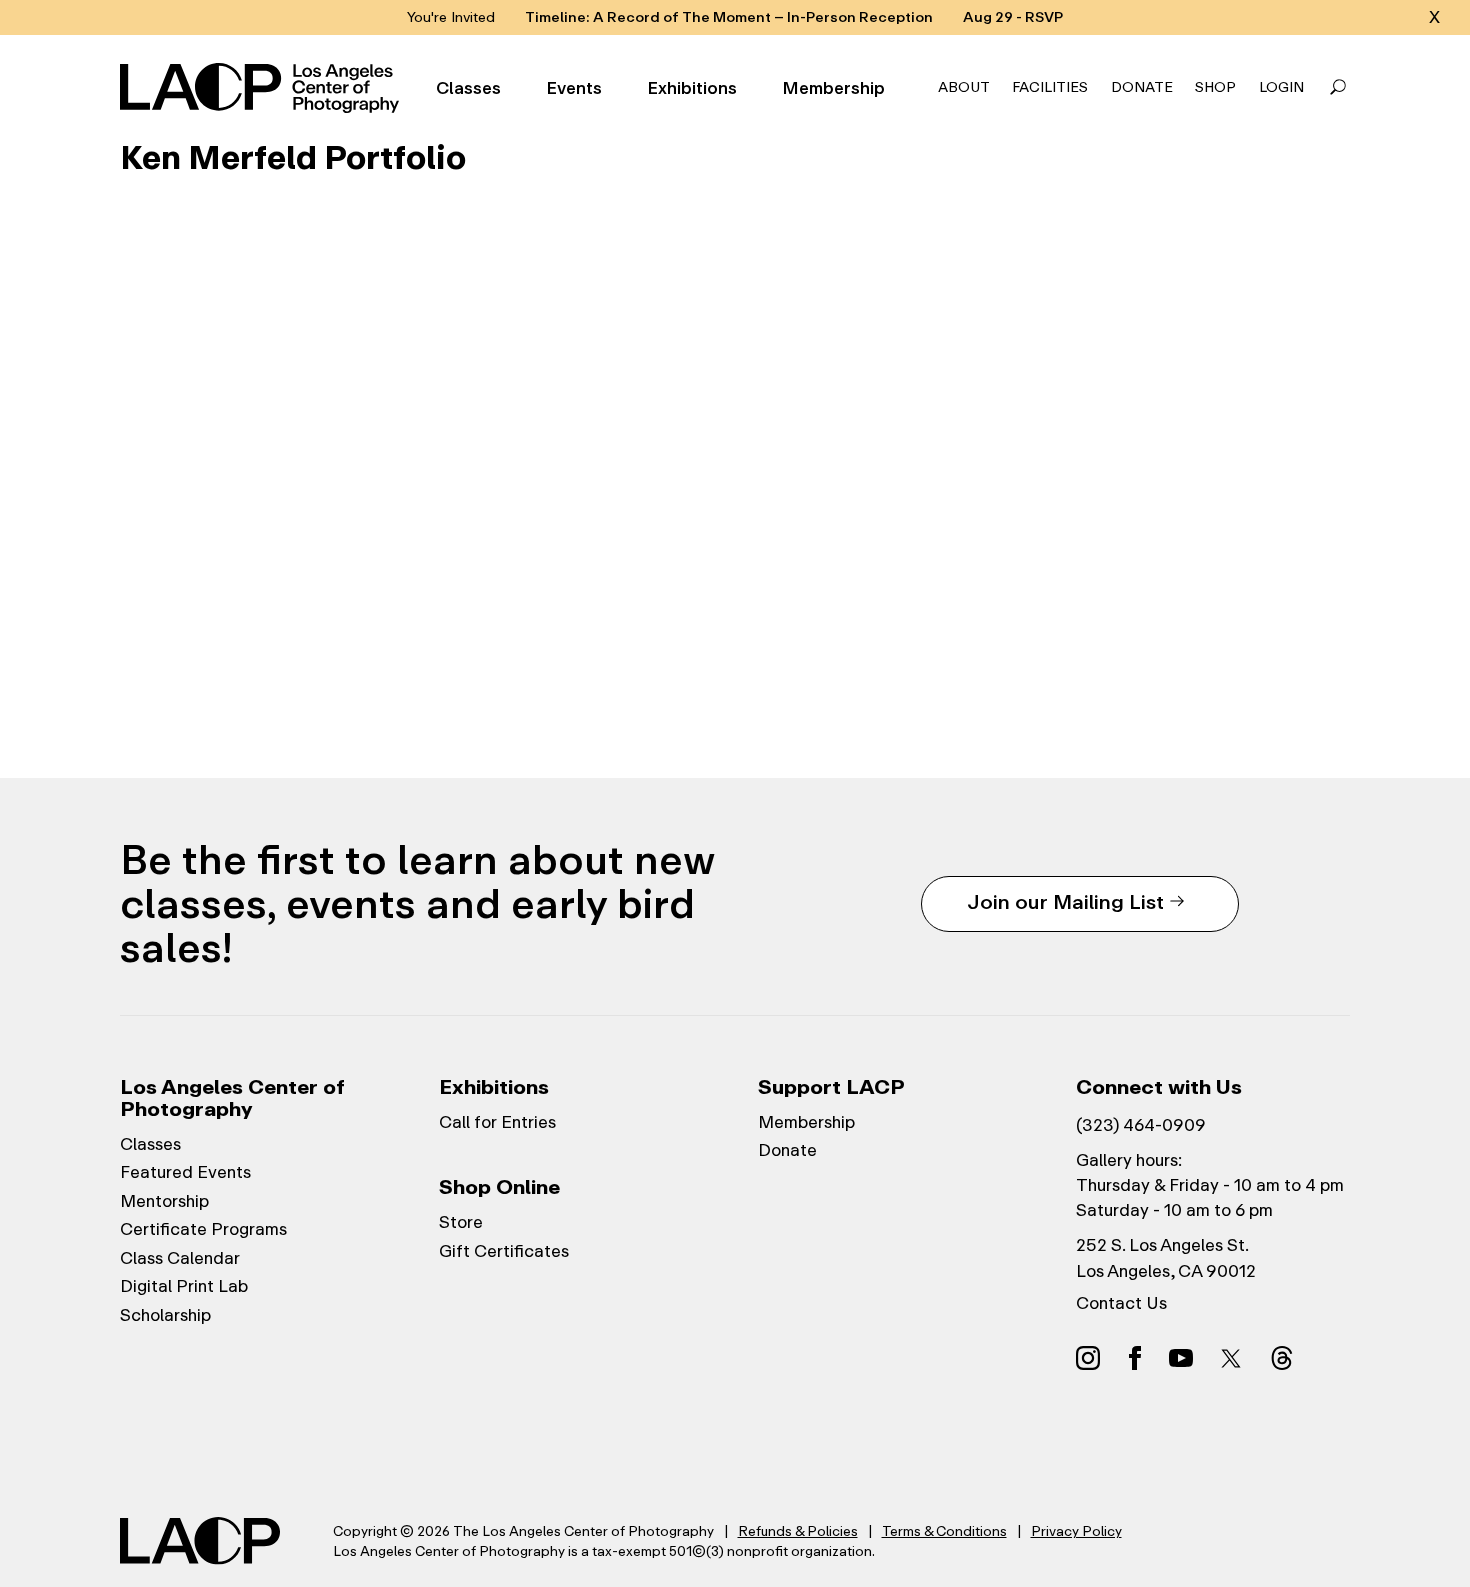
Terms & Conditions (944, 1531)
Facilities (1050, 87)
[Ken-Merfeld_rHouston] (243, 570)
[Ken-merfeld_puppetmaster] (243, 324)
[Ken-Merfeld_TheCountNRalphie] (981, 324)
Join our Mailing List (1065, 901)
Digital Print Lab (184, 1286)
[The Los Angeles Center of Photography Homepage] (262, 88)
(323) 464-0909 (1141, 1125)
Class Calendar (180, 1258)
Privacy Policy (1076, 1531)
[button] (1338, 88)
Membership (833, 88)
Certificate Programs (203, 1229)
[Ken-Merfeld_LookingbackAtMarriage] (735, 324)
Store (461, 1222)
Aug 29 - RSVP (1013, 17)
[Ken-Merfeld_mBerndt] (735, 570)
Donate (1142, 87)
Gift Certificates (504, 1251)
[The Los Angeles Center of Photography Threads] (1282, 1357)
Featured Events (185, 1172)
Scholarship (165, 1315)
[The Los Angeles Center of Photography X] (1232, 1358)
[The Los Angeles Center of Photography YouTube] (1181, 1357)
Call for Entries (497, 1122)
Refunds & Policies (798, 1531)
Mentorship (164, 1201)
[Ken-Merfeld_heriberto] (489, 570)
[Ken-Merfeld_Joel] (981, 570)
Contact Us (1121, 1303)
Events (574, 88)
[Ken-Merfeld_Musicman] (1227, 324)
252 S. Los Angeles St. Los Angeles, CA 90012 (1166, 1257)
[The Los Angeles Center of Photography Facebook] (1135, 1357)
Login (1281, 87)
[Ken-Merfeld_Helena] (489, 324)
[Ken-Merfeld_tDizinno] (1227, 570)
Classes (468, 88)
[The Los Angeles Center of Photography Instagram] (1088, 1357)
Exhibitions (692, 88)
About (964, 87)
